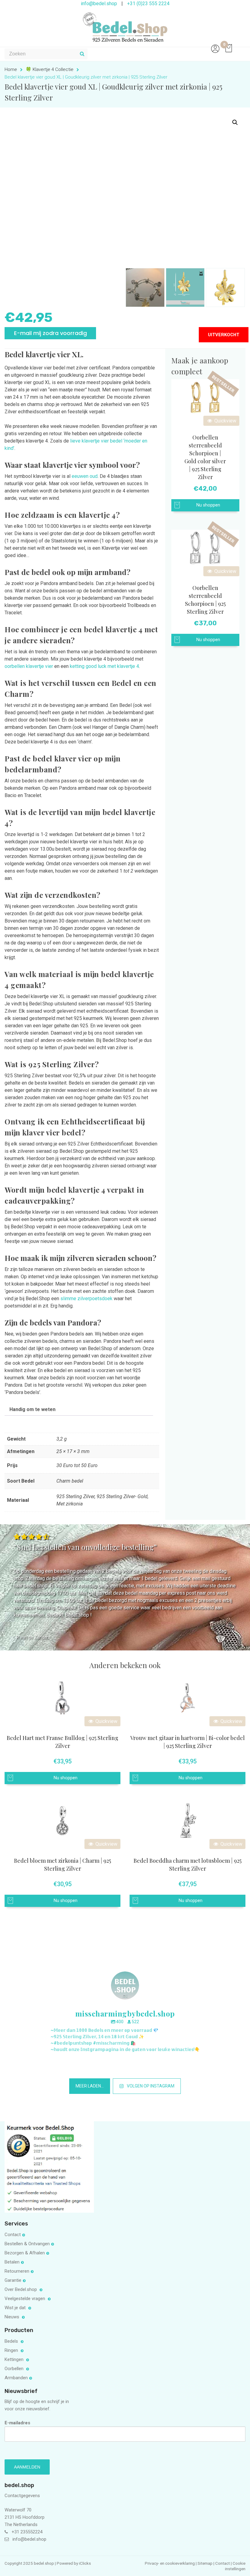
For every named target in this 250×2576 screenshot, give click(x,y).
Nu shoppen (208, 505)
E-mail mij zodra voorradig (50, 333)
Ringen (12, 2350)
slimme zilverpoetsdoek (86, 1299)
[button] (235, 122)
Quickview (225, 421)
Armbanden (16, 2378)
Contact (13, 2235)
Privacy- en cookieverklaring (170, 2563)
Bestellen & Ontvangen (27, 2244)
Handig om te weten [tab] (32, 1409)
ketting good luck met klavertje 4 (104, 666)
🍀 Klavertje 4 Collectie (50, 69)
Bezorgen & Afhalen (25, 2253)
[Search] (82, 54)
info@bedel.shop (29, 2539)
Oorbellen (15, 2369)
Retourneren (17, 2271)
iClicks (85, 2563)
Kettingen (15, 2359)
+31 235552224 (27, 2532)
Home (11, 69)
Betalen (12, 2262)
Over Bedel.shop (21, 2289)
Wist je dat (16, 2308)
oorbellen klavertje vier (29, 666)
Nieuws (12, 2317)
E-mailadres (17, 2423)
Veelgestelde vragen (25, 2299)
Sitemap (205, 2563)
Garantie (13, 2280)
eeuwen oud (85, 476)
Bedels (12, 2341)
